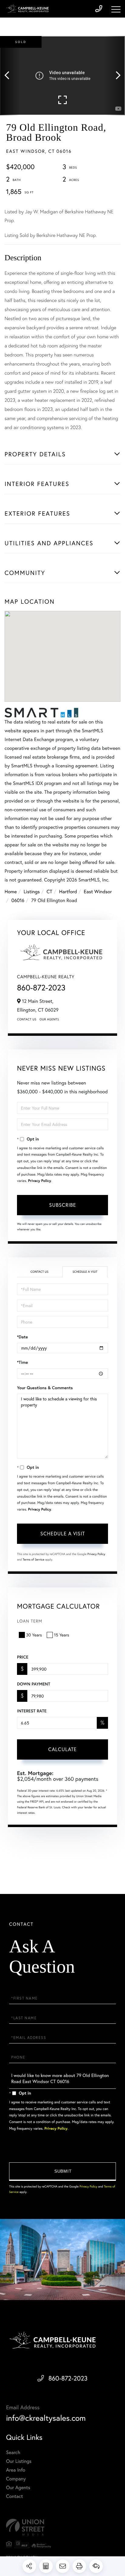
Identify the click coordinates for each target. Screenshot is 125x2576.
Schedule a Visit (85, 1272)
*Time (22, 1362)
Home (11, 892)
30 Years (34, 1635)
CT (50, 892)
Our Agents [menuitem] (18, 2487)
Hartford (68, 892)
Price (23, 1657)
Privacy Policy (39, 1181)
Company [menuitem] (16, 2479)
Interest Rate (32, 1711)
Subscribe (63, 1205)
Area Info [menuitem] (16, 2470)
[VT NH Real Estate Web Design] (62, 2527)
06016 (18, 900)
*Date (22, 1337)
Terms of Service (34, 1559)
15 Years (62, 1635)
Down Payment (34, 1684)
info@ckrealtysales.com (46, 2418)
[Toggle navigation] (116, 9)
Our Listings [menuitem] (19, 2461)
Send (62, 2172)
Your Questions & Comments (45, 1388)
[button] (10, 76)
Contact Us (27, 1019)
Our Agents (49, 1019)
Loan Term (30, 1621)
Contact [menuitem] (14, 2496)
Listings (32, 892)
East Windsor (98, 892)
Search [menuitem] (13, 2452)
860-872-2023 (41, 988)
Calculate (62, 1749)
